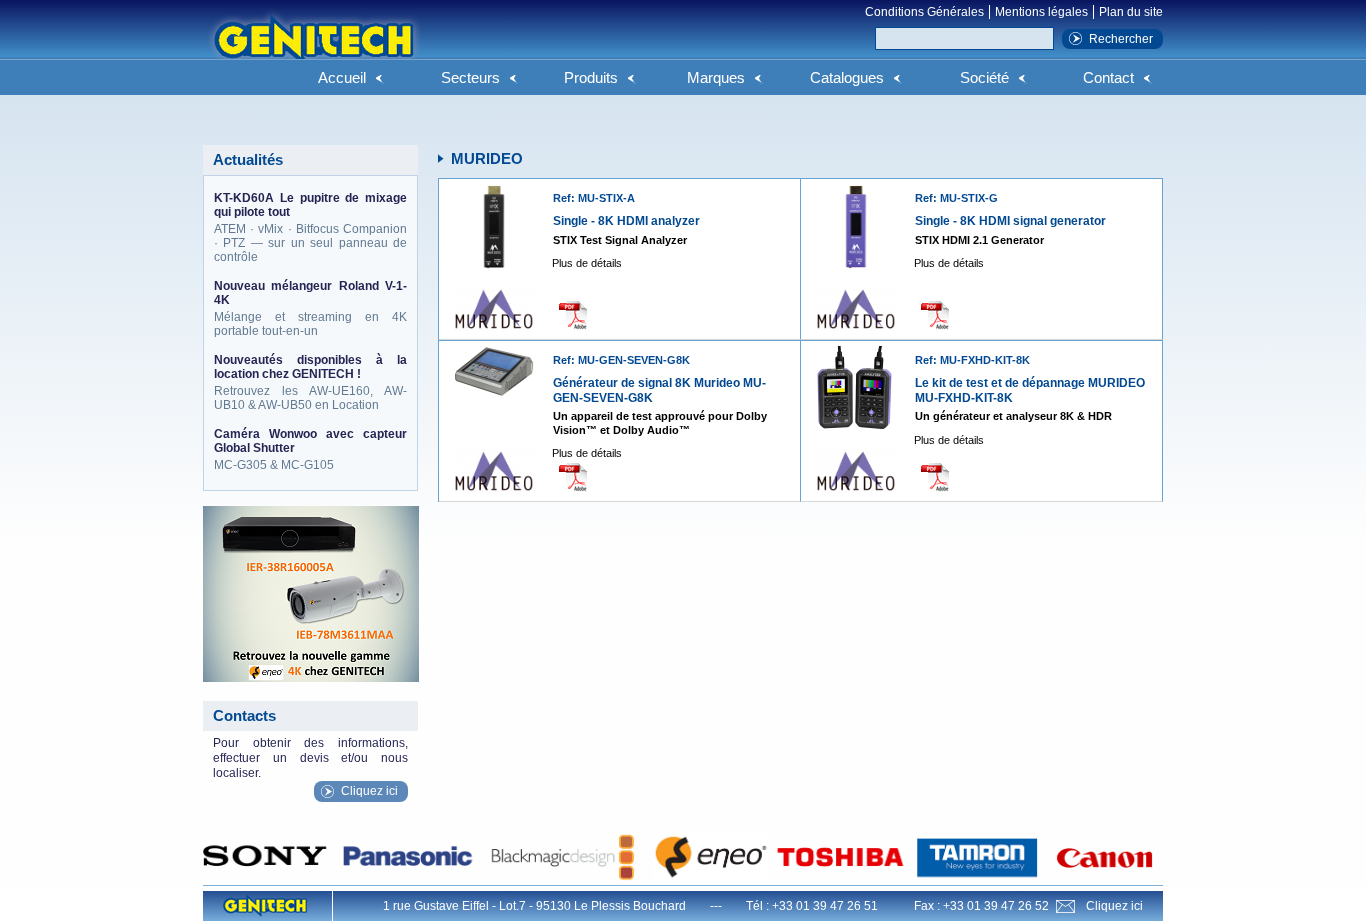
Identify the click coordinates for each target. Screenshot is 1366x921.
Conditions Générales (924, 12)
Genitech (313, 49)
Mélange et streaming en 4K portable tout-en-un (310, 308)
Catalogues (847, 77)
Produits (591, 77)
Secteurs (470, 77)
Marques (716, 77)
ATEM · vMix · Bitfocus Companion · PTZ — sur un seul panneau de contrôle (310, 227)
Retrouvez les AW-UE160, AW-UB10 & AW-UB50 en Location (310, 382)
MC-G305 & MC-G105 (310, 449)
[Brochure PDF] (579, 315)
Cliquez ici (369, 791)
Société (984, 77)
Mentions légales (1041, 12)
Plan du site (1131, 12)
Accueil (342, 77)
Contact (1108, 77)
